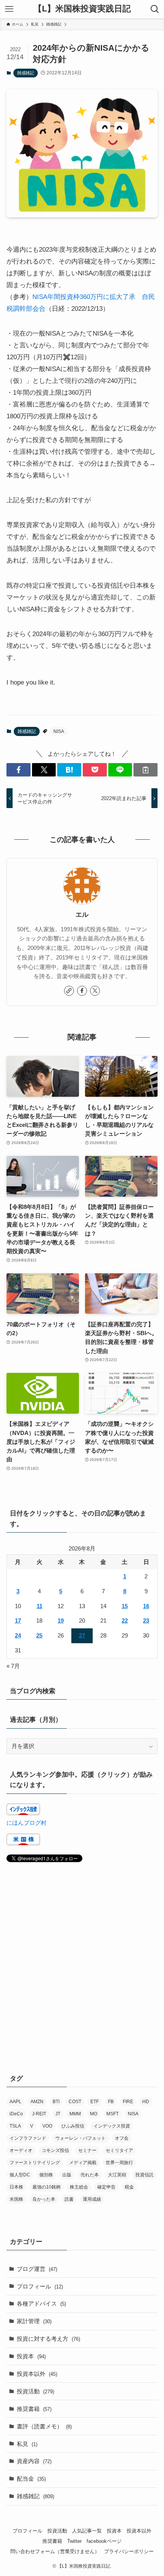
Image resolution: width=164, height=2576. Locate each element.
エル (82, 915)
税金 (129, 2187)
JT (58, 2114)
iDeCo (16, 2114)
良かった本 (44, 2199)
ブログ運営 (37, 2269)
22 (125, 1621)
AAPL (15, 2102)
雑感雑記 (26, 73)
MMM (75, 2114)
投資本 (31, 2356)
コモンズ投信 (55, 2150)
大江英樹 (117, 2175)
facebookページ (104, 2541)
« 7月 (13, 1666)
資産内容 (34, 2461)
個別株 (46, 2175)
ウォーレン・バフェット (80, 2138)
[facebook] (82, 991)
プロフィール (40, 2286)
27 (82, 1635)
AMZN (37, 2102)
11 (39, 1606)
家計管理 (34, 2321)
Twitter (74, 2541)
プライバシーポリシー (129, 2551)
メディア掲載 (83, 2163)
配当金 (31, 2479)
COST (75, 2102)
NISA (59, 731)
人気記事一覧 (87, 2531)
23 (146, 1621)
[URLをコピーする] (146, 770)
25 (39, 1635)
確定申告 (106, 2187)
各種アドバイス (41, 2304)
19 (61, 1621)
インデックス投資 (112, 2126)
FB (111, 2102)
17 (18, 1621)
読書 (69, 2199)
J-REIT (39, 2114)
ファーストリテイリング (35, 2163)
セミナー (87, 2150)
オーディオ (21, 2150)
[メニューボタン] (9, 9)
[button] (18, 770)
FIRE (128, 2102)
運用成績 (92, 2199)
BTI (56, 2102)
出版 (67, 2175)
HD (146, 2102)
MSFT (113, 2114)
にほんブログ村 (27, 1823)
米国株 (16, 2199)
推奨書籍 (34, 2409)
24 (18, 1635)
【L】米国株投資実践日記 (82, 9)
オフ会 (122, 2138)
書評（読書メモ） (44, 2426)
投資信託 (145, 2175)
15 (125, 1606)
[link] (69, 991)
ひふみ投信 (73, 2126)
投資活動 (35, 2391)
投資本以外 (37, 2374)
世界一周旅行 (119, 2163)
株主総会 (79, 2187)
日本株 (16, 2187)
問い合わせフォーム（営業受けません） (55, 2551)
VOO (47, 2126)
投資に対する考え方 (48, 2339)
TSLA (15, 2126)
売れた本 (90, 2175)
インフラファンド (28, 2138)
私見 (27, 2444)
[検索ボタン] (155, 9)
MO (94, 2114)
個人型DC (20, 2175)
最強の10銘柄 (47, 2187)
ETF (95, 2102)
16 (146, 1606)
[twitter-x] (95, 991)
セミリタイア (119, 2150)
